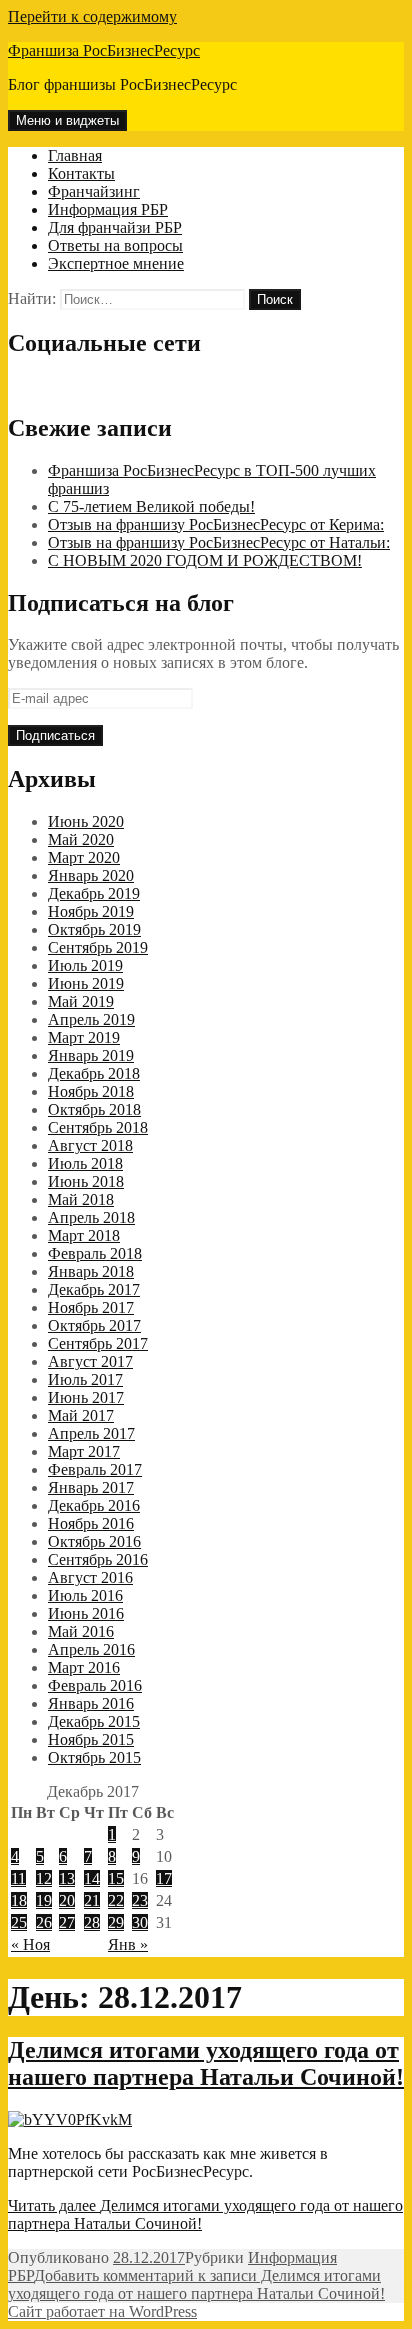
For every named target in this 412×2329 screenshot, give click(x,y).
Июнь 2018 (86, 1181)
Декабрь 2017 (94, 1289)
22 (116, 1900)
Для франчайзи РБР (115, 227)
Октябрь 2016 (94, 1541)
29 (116, 1922)
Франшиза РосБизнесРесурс (104, 50)
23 (140, 1900)
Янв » (128, 1944)
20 (67, 1900)
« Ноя (30, 1944)
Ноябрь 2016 (91, 1523)
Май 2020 (81, 839)
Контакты (81, 173)
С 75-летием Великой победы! (151, 506)
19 (44, 1900)
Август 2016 (90, 1577)
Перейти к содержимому (92, 16)
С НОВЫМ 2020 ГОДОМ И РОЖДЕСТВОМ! (205, 560)
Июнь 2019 (86, 983)
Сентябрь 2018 (98, 1127)
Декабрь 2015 (94, 1721)
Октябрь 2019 (94, 929)
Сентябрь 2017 (98, 1343)
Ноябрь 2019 (91, 911)
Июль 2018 (85, 1163)
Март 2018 (84, 1235)
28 (92, 1922)
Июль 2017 (85, 1379)
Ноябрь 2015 (91, 1739)
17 (164, 1878)
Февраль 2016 (95, 1685)
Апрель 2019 (91, 1019)
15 (116, 1878)
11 (18, 1878)
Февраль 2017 (95, 1469)
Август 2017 (90, 1361)
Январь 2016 (91, 1703)
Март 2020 (84, 857)
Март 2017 (84, 1451)
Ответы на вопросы (115, 245)
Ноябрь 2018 (91, 1091)
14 (92, 1878)
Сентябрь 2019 (98, 947)
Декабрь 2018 (94, 1073)
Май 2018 (81, 1199)
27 (67, 1922)
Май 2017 (81, 1415)
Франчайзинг (94, 191)
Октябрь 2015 (94, 1757)
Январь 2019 (91, 1055)
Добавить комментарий (196, 2284)
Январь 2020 (91, 875)
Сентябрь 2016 (98, 1559)
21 (92, 1900)
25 (19, 1922)
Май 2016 (81, 1631)
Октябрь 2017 (94, 1325)
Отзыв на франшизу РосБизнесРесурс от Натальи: (219, 542)
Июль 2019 (85, 965)
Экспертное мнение (116, 263)
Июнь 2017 (86, 1397)
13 (67, 1878)
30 (140, 1922)
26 (44, 1922)
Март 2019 (84, 1037)
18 (19, 1900)
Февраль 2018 (95, 1253)
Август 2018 (90, 1145)
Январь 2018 (91, 1271)
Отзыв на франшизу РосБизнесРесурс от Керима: (216, 524)
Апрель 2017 (91, 1433)
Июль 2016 (85, 1595)
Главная (75, 155)
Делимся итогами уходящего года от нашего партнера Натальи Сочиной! (206, 2063)
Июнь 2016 (86, 1613)
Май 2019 (81, 1001)
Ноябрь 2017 (91, 1307)
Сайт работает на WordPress (102, 2311)
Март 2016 (84, 1667)
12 (44, 1878)
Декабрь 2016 (94, 1505)
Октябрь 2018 (94, 1109)
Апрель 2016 (91, 1649)
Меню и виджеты (67, 120)
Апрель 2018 (91, 1217)
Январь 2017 (91, 1487)
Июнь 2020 (86, 821)
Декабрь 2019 (94, 893)
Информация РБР (108, 209)
